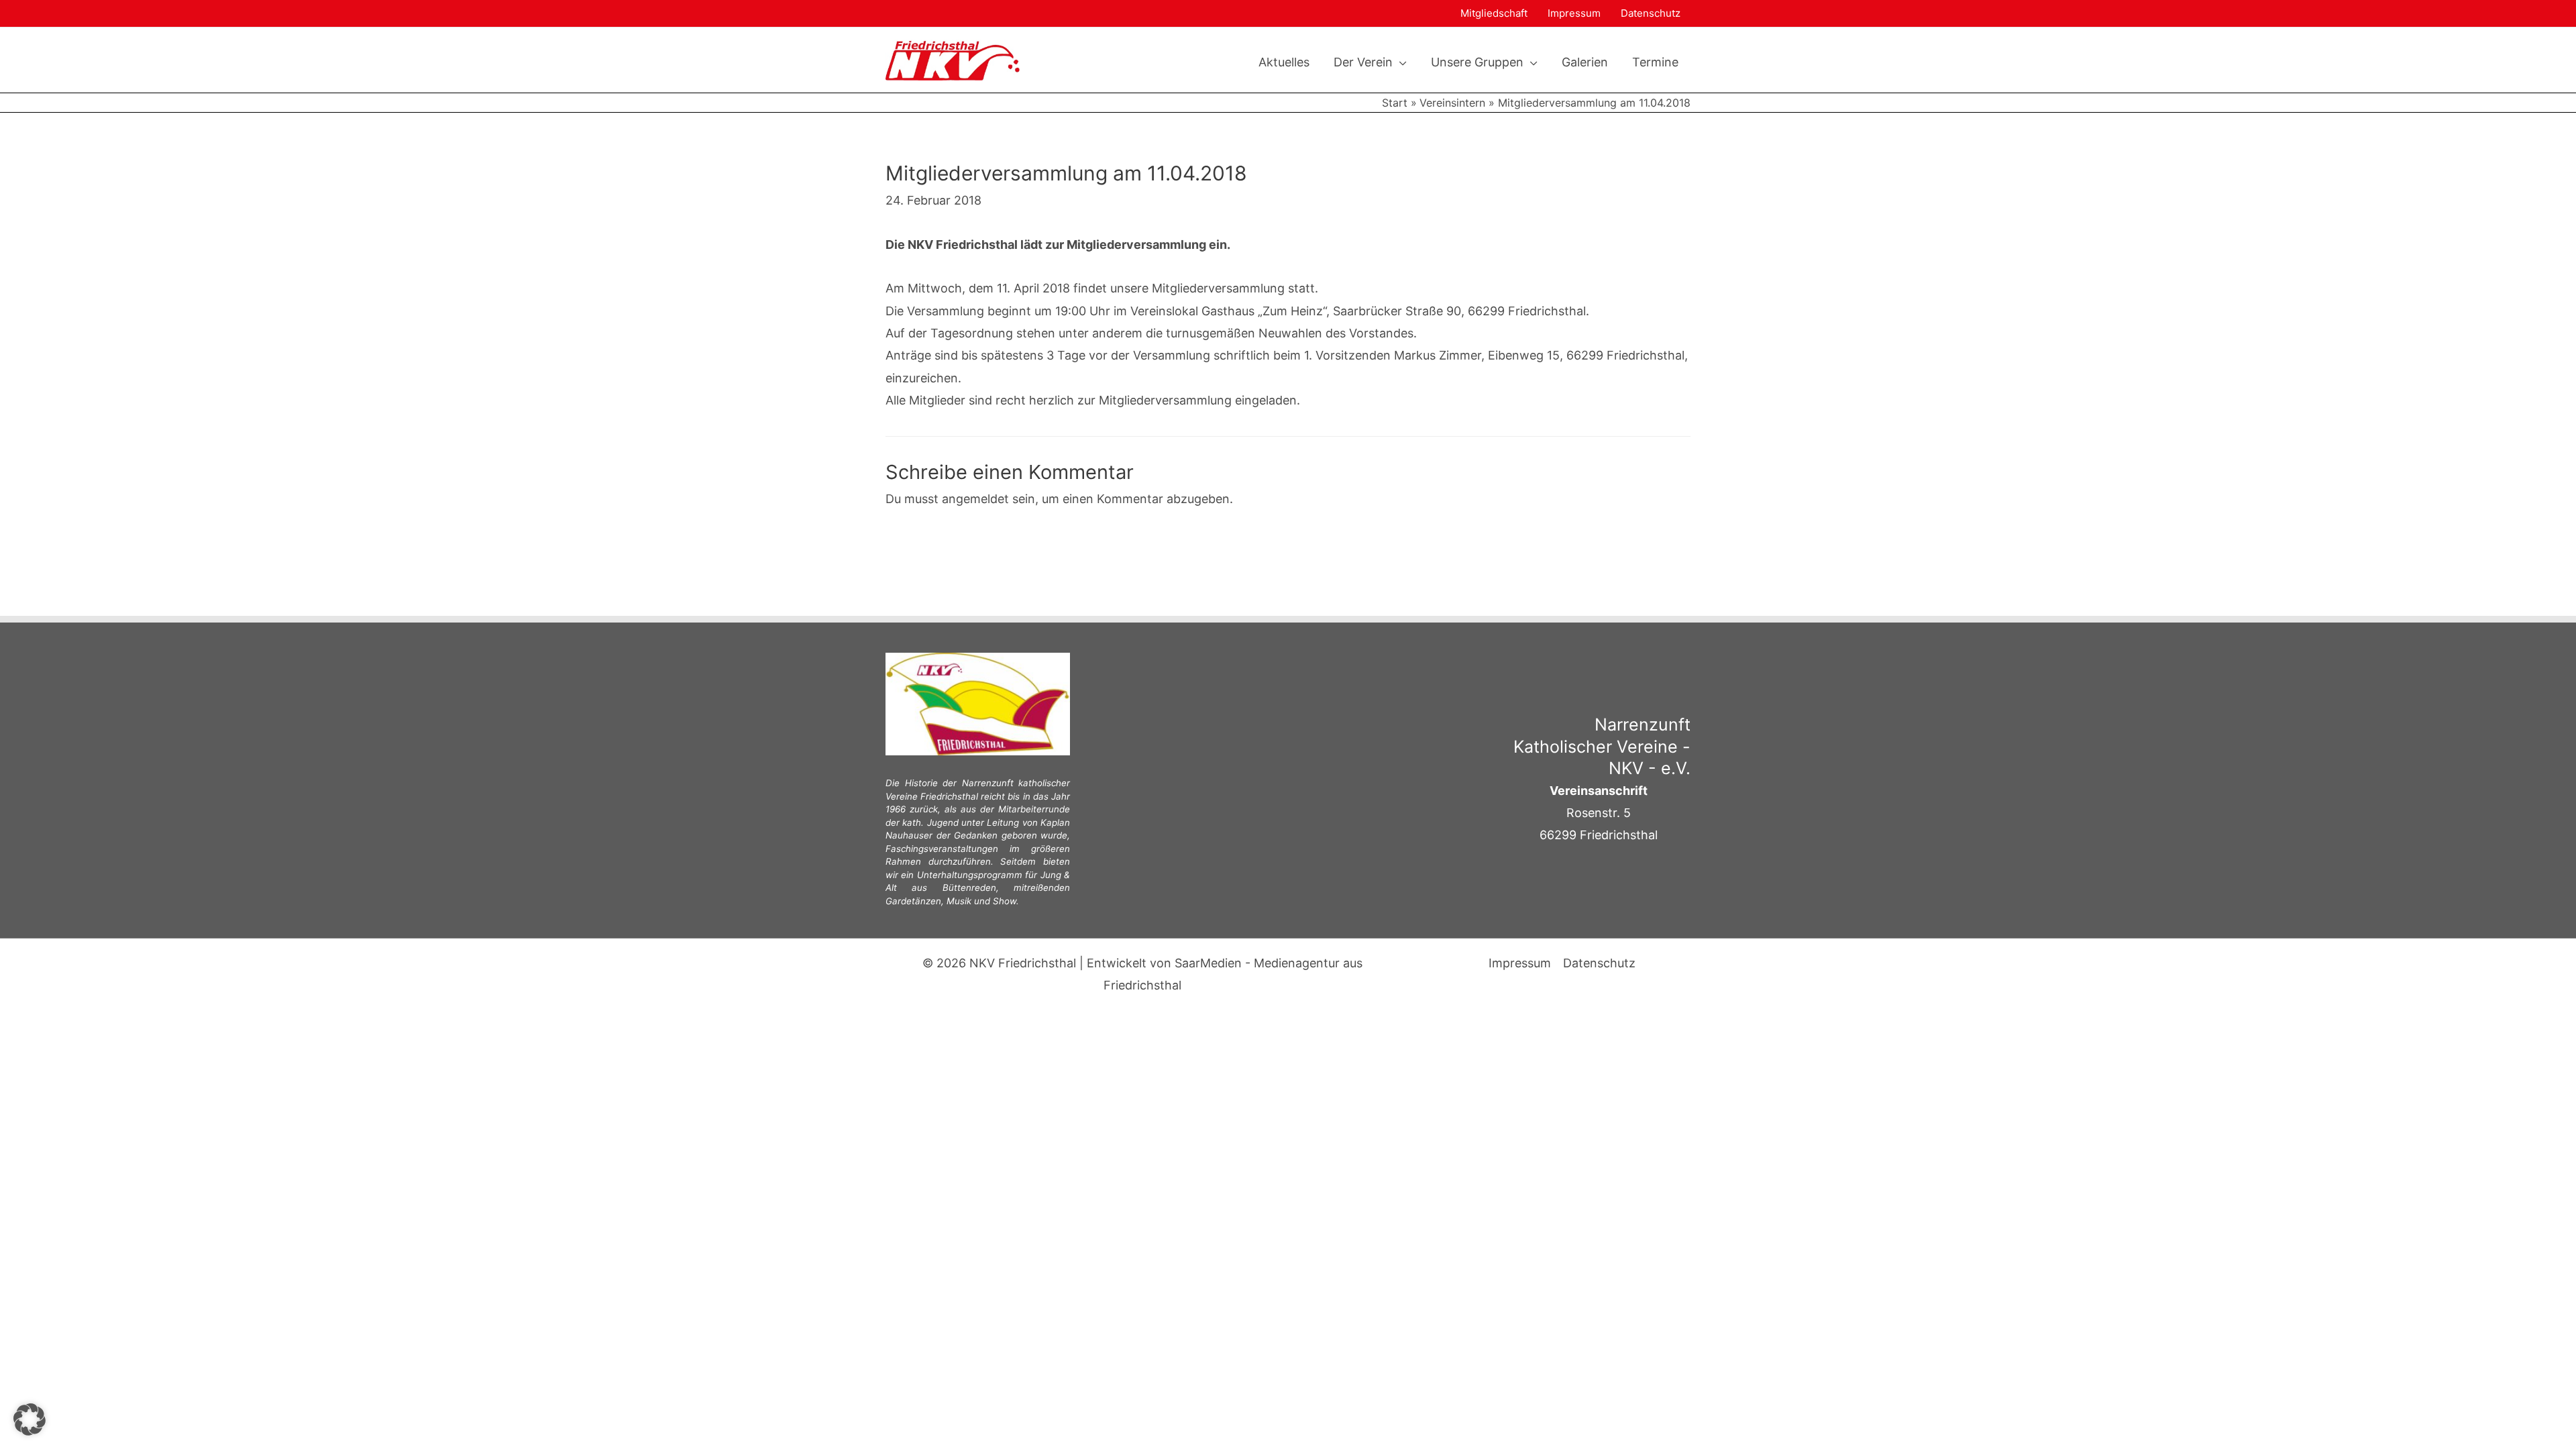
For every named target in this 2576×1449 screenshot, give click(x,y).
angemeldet (975, 499)
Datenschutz (1651, 13)
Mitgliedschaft (1494, 13)
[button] (1400, 62)
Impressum (1574, 13)
